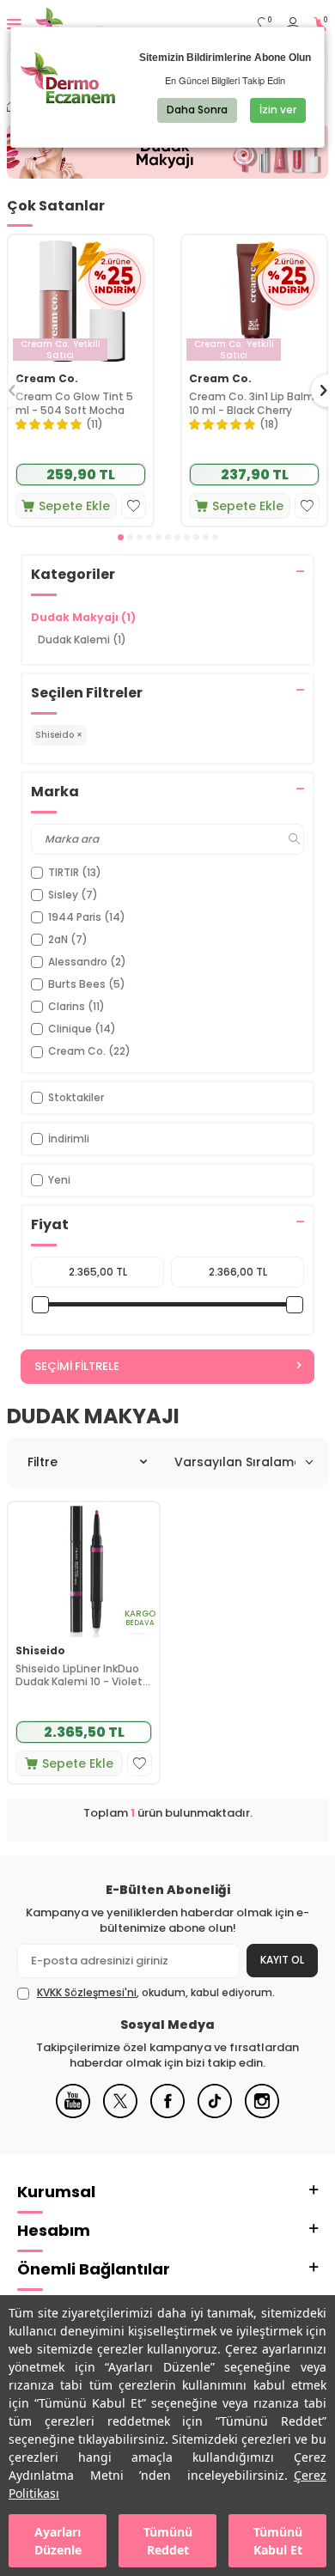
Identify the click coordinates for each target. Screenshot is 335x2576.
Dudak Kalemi (82, 639)
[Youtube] (73, 2114)
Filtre (43, 1462)
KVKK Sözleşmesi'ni (87, 1992)
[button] (121, 537)
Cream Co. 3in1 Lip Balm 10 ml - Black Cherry (252, 403)
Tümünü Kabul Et (278, 2541)
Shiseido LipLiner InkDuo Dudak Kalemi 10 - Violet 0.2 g (79, 1675)
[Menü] (14, 24)
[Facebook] (167, 2114)
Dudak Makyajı (83, 617)
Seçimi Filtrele (77, 1366)
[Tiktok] (215, 2114)
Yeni (59, 1180)
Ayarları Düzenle (58, 2541)
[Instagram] (262, 2114)
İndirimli (69, 1139)
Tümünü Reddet (168, 2541)
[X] (120, 2114)
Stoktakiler (76, 1097)
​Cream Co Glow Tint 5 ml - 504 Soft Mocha (74, 403)
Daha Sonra (197, 110)
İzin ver (278, 110)
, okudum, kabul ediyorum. (156, 1993)
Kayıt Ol (282, 1960)
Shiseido (40, 1651)
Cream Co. (47, 379)
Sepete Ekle (74, 506)
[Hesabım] (293, 24)
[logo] (92, 24)
